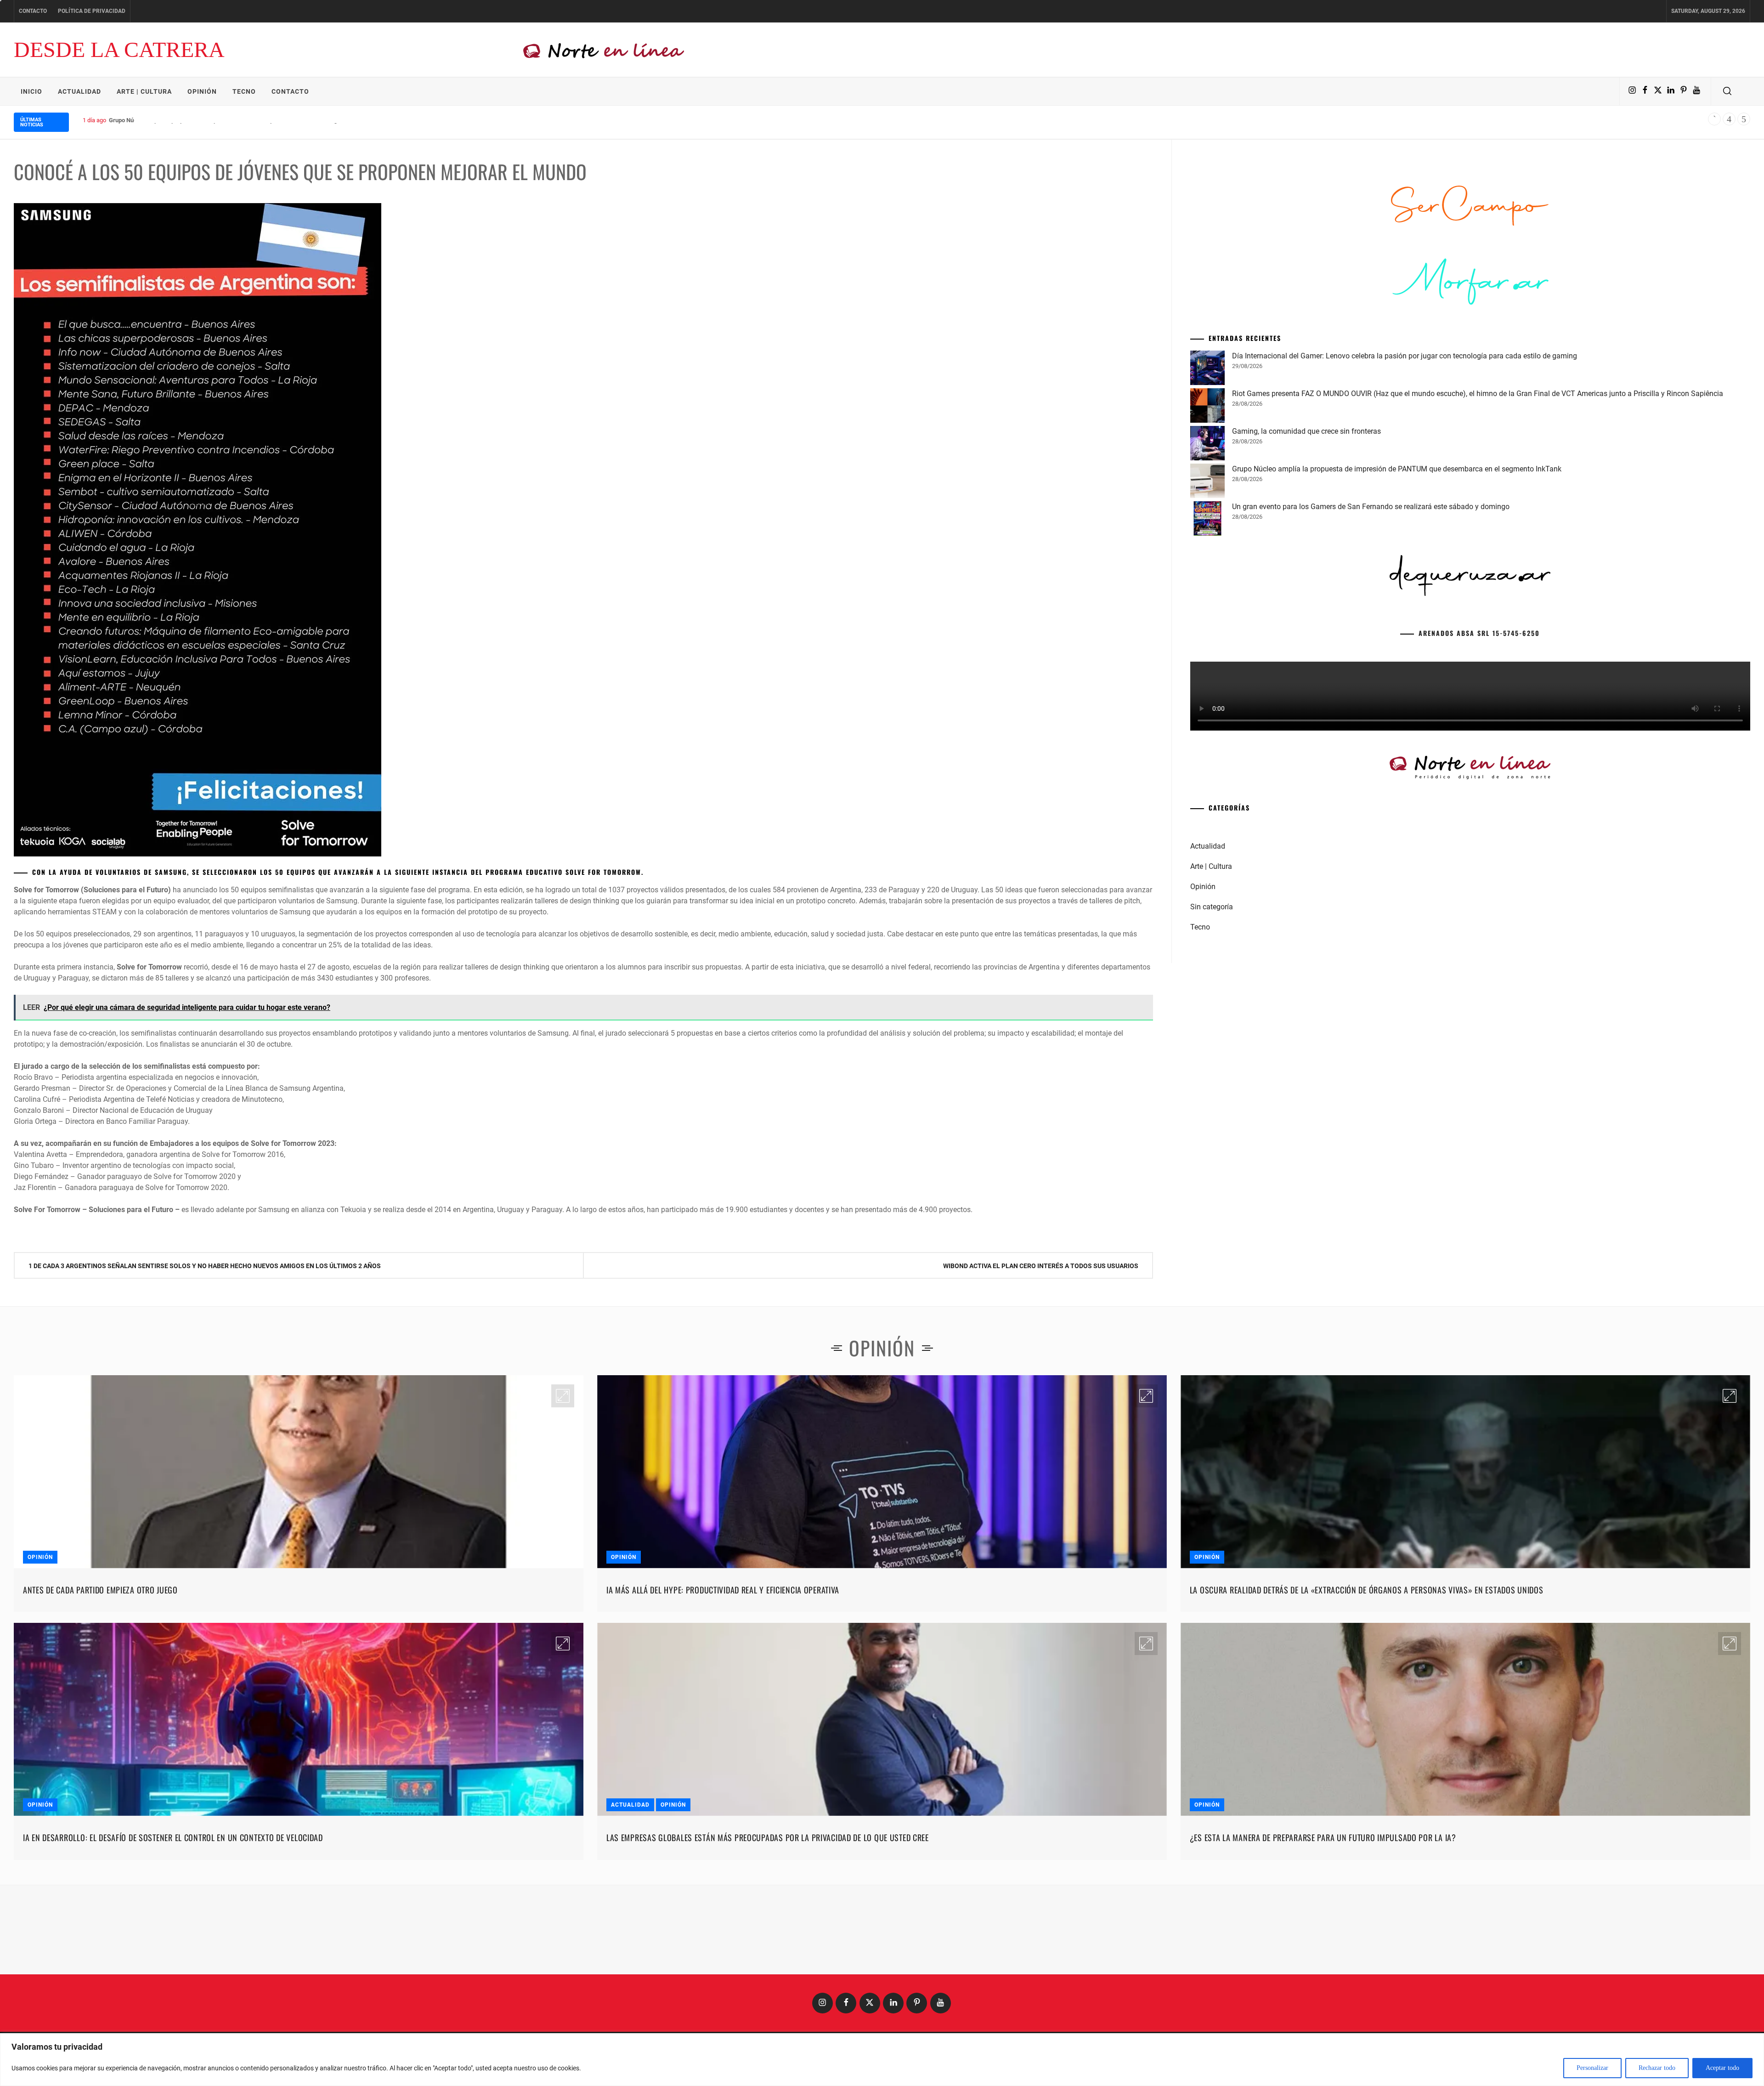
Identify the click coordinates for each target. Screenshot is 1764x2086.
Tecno (244, 91)
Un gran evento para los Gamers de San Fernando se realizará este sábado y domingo (1371, 647)
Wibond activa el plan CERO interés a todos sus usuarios (1041, 1266)
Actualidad (79, 91)
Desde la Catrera (119, 49)
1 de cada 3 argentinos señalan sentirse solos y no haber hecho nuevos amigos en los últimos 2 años (205, 1266)
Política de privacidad (92, 11)
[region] (882, 2060)
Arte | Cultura (144, 91)
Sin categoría (1212, 1047)
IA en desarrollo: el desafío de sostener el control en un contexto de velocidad (173, 1837)
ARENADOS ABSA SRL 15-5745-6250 (1479, 773)
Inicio (31, 91)
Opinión (202, 91)
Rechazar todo (1657, 2068)
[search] (1727, 91)
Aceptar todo (1722, 2068)
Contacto (33, 11)
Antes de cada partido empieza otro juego (100, 1590)
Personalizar (1592, 2068)
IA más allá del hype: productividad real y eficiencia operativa (723, 1590)
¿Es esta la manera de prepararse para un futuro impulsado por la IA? (1323, 1837)
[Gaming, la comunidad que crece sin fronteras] (1207, 585)
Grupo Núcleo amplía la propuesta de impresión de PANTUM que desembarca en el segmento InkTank (243, 120)
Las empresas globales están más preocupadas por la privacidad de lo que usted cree (768, 1837)
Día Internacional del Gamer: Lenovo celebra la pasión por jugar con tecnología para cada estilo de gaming (1405, 496)
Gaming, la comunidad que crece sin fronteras (1306, 571)
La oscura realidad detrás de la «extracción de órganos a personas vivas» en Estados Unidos (1367, 1590)
